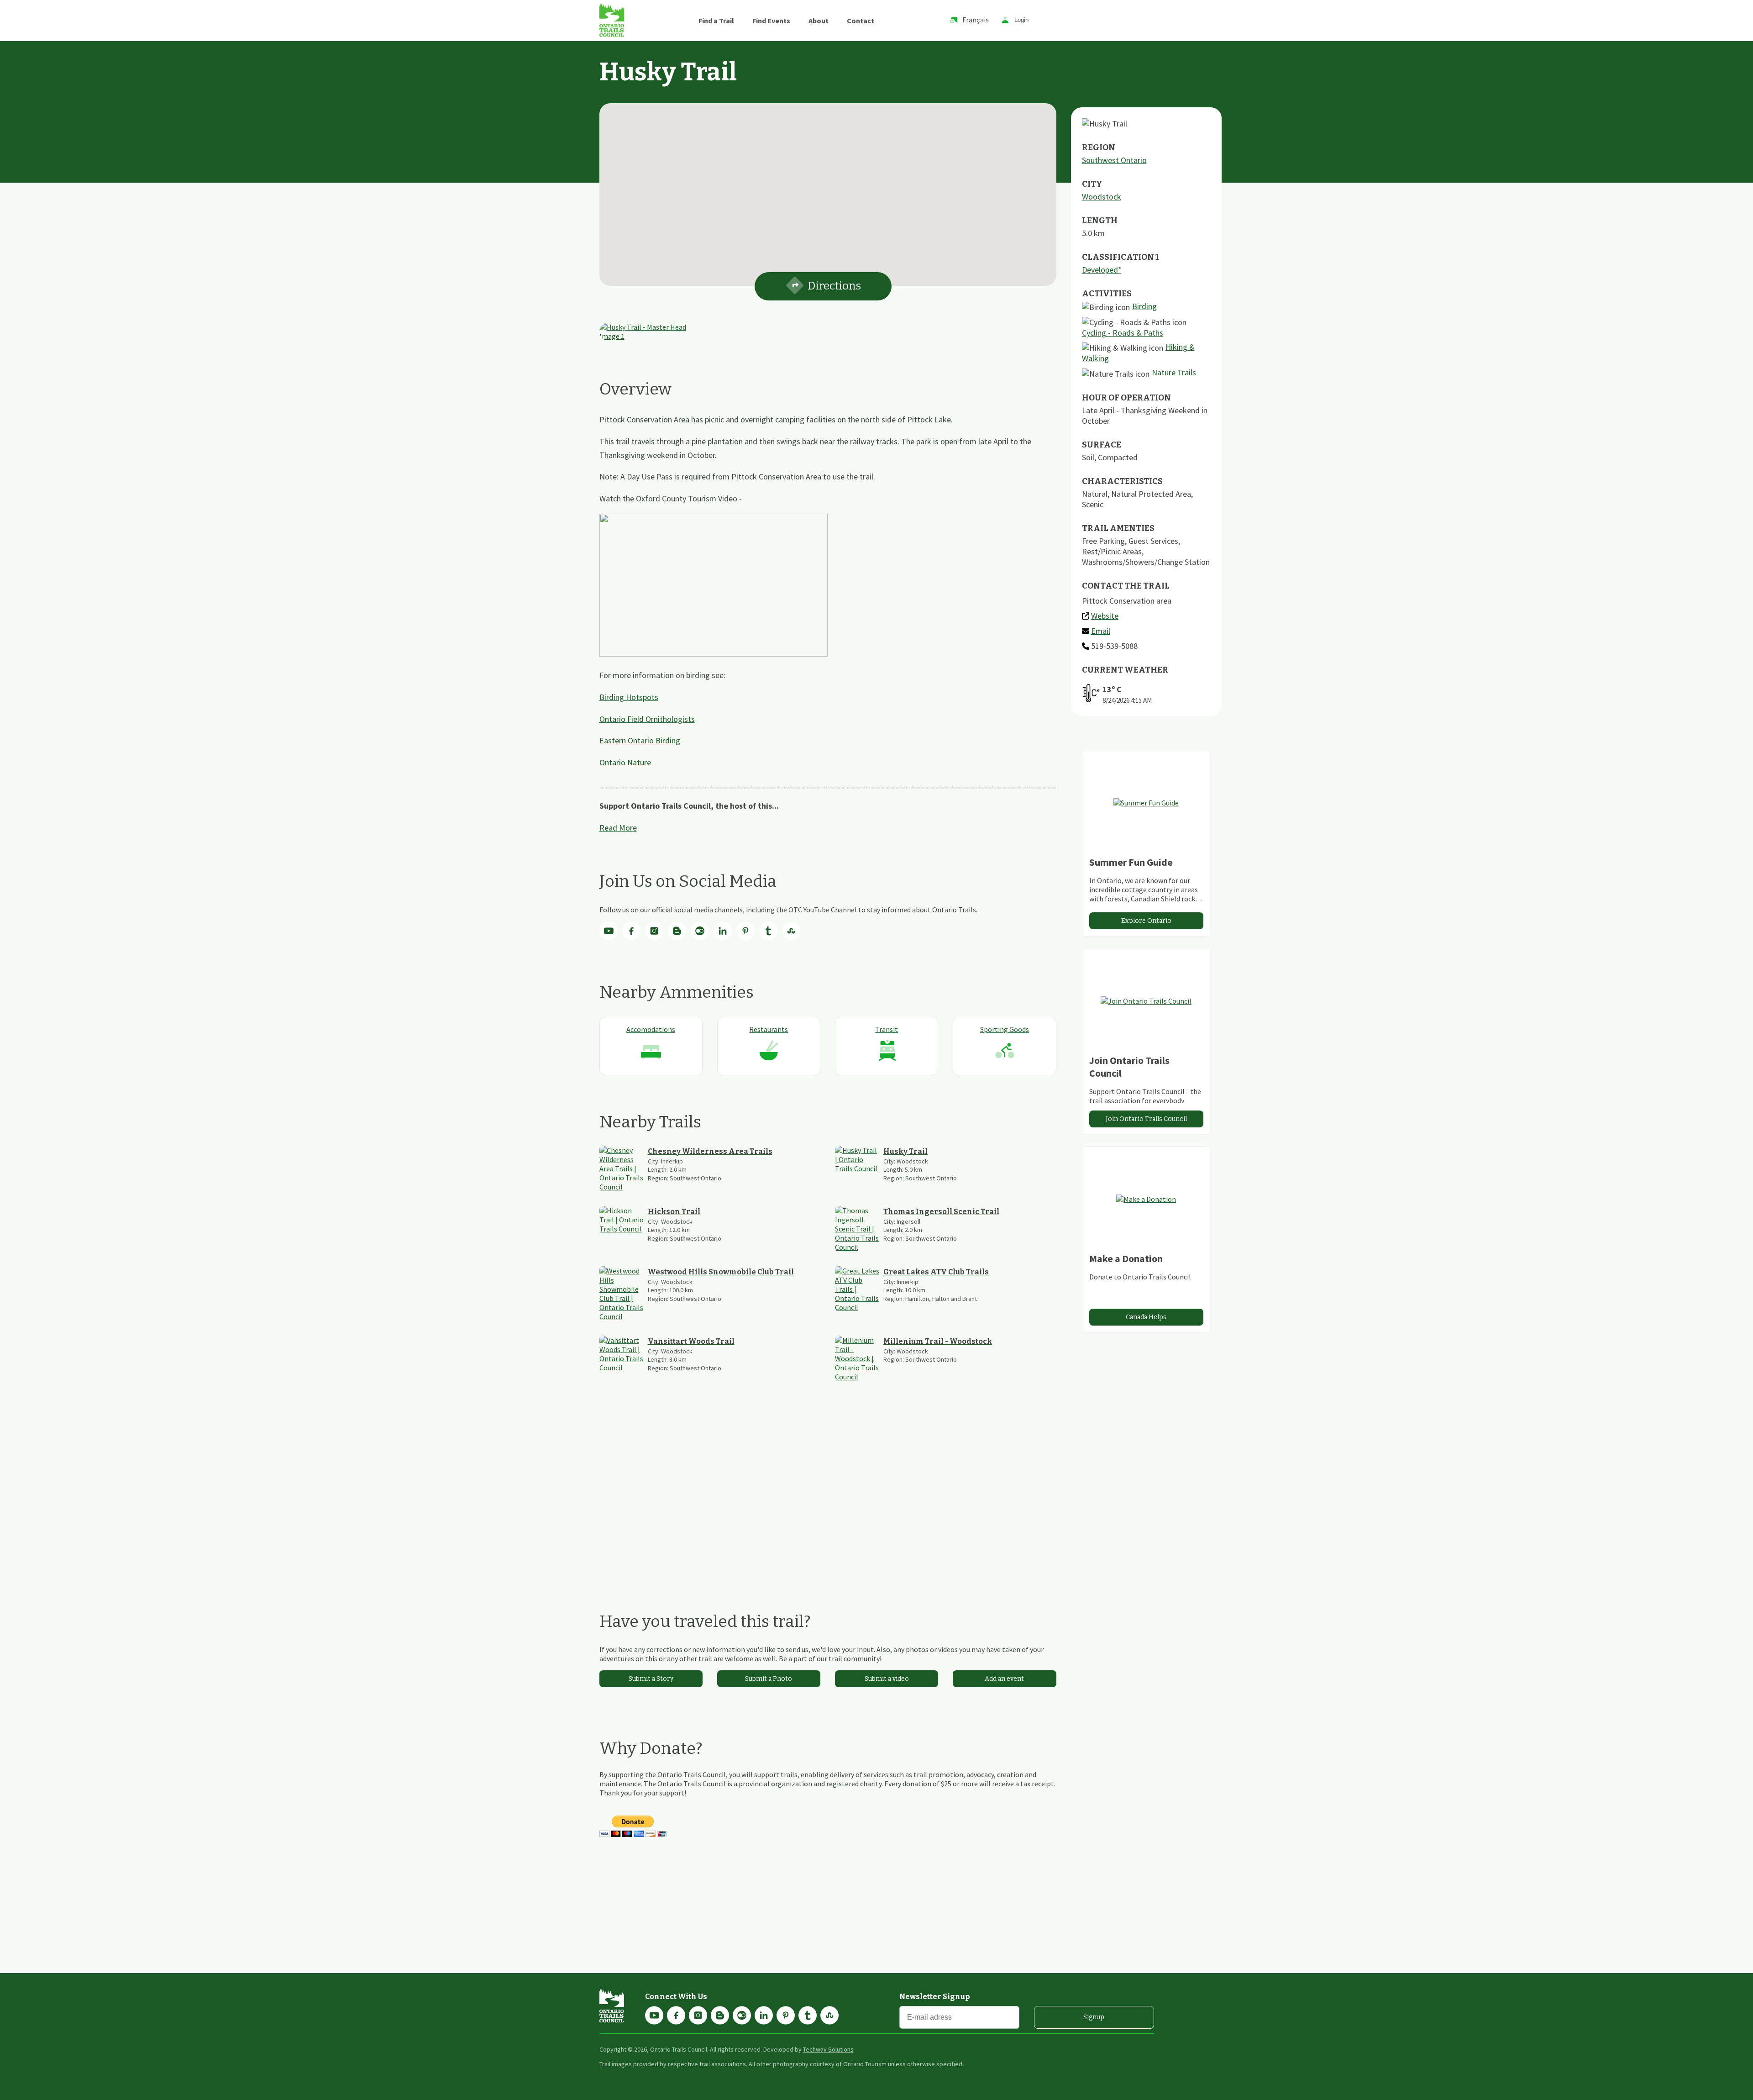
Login (1021, 20)
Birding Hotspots (629, 697)
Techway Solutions (828, 2049)
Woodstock (1102, 197)
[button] (828, 189)
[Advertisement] (828, 1496)
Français (976, 20)
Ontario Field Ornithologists (647, 719)
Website (1105, 616)
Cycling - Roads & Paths (1123, 333)
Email (1101, 631)
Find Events (771, 21)
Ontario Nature (625, 762)
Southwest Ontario (1114, 160)
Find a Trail (716, 21)
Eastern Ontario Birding (640, 740)
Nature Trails (1174, 372)
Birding (1144, 306)
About (819, 21)
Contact (861, 21)
